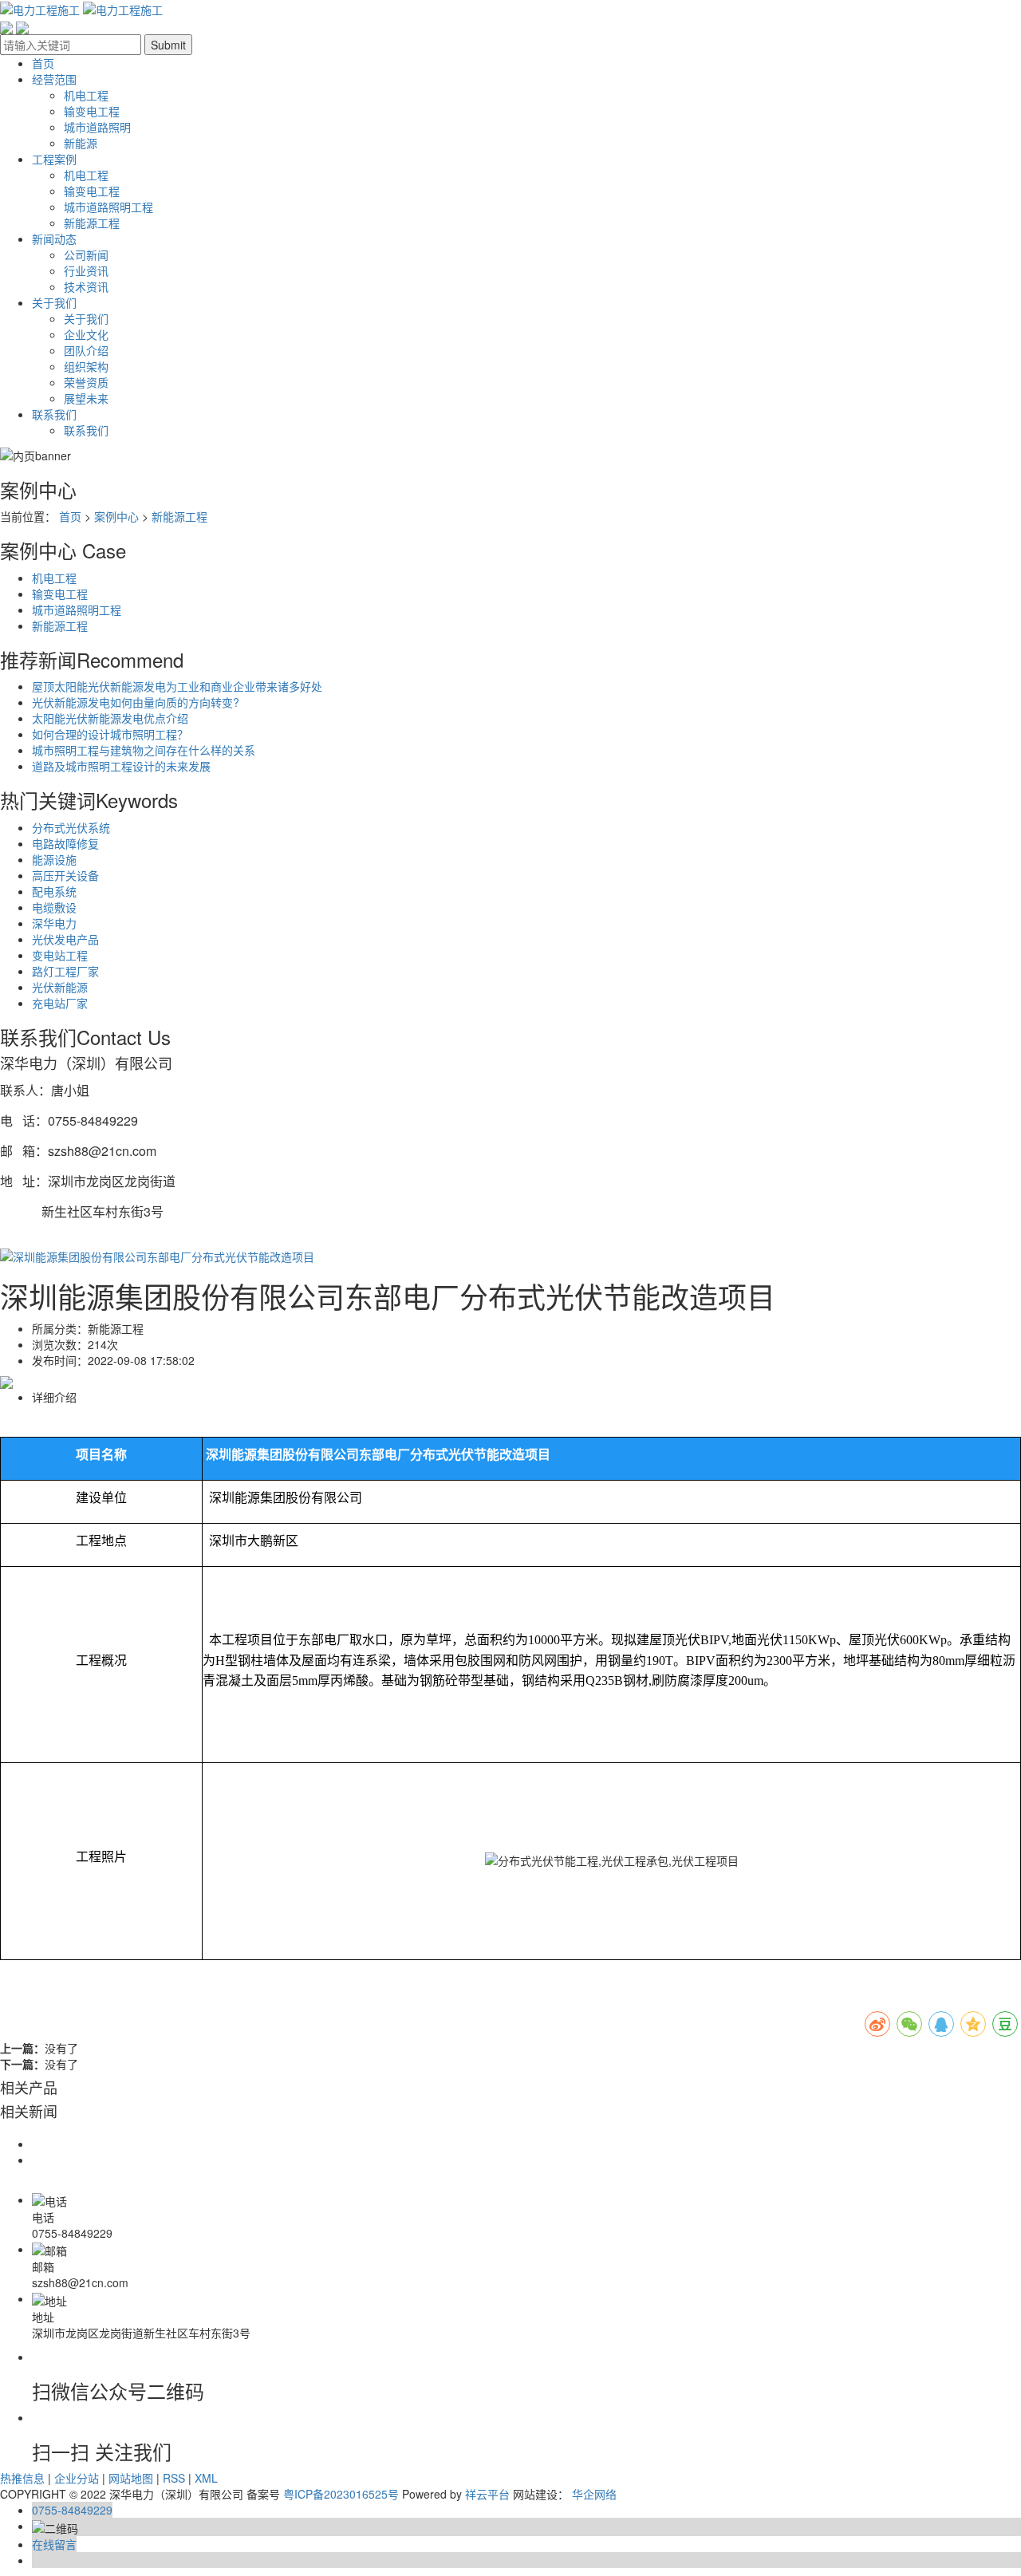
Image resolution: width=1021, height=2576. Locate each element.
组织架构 (86, 366)
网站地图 (131, 2478)
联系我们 (54, 414)
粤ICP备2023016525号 (341, 2494)
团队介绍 (86, 350)
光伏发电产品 (65, 939)
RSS (174, 2478)
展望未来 (86, 398)
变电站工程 (60, 955)
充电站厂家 (60, 1003)
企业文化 (86, 334)
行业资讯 (86, 270)
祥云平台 (487, 2494)
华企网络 (594, 2494)
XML (206, 2478)
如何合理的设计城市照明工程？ (110, 734)
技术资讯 (86, 286)
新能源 (81, 143)
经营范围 (54, 79)
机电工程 (86, 95)
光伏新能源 (60, 987)
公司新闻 (86, 254)
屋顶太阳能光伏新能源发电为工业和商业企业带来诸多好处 (177, 686)
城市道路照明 (97, 127)
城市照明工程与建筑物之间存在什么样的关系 (144, 750)
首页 (43, 63)
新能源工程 (92, 223)
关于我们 (54, 302)
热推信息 (22, 2478)
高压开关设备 (65, 875)
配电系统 (54, 891)
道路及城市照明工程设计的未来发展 (121, 766)
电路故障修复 (65, 843)
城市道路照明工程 (108, 207)
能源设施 (54, 859)
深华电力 (54, 923)
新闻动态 (54, 239)
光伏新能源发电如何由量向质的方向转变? (136, 702)
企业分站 (77, 2478)
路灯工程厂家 (65, 971)
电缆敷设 (54, 907)
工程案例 (54, 159)
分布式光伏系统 (71, 827)
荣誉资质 (86, 382)
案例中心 (116, 516)
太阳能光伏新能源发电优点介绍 (110, 718)
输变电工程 (92, 111)
